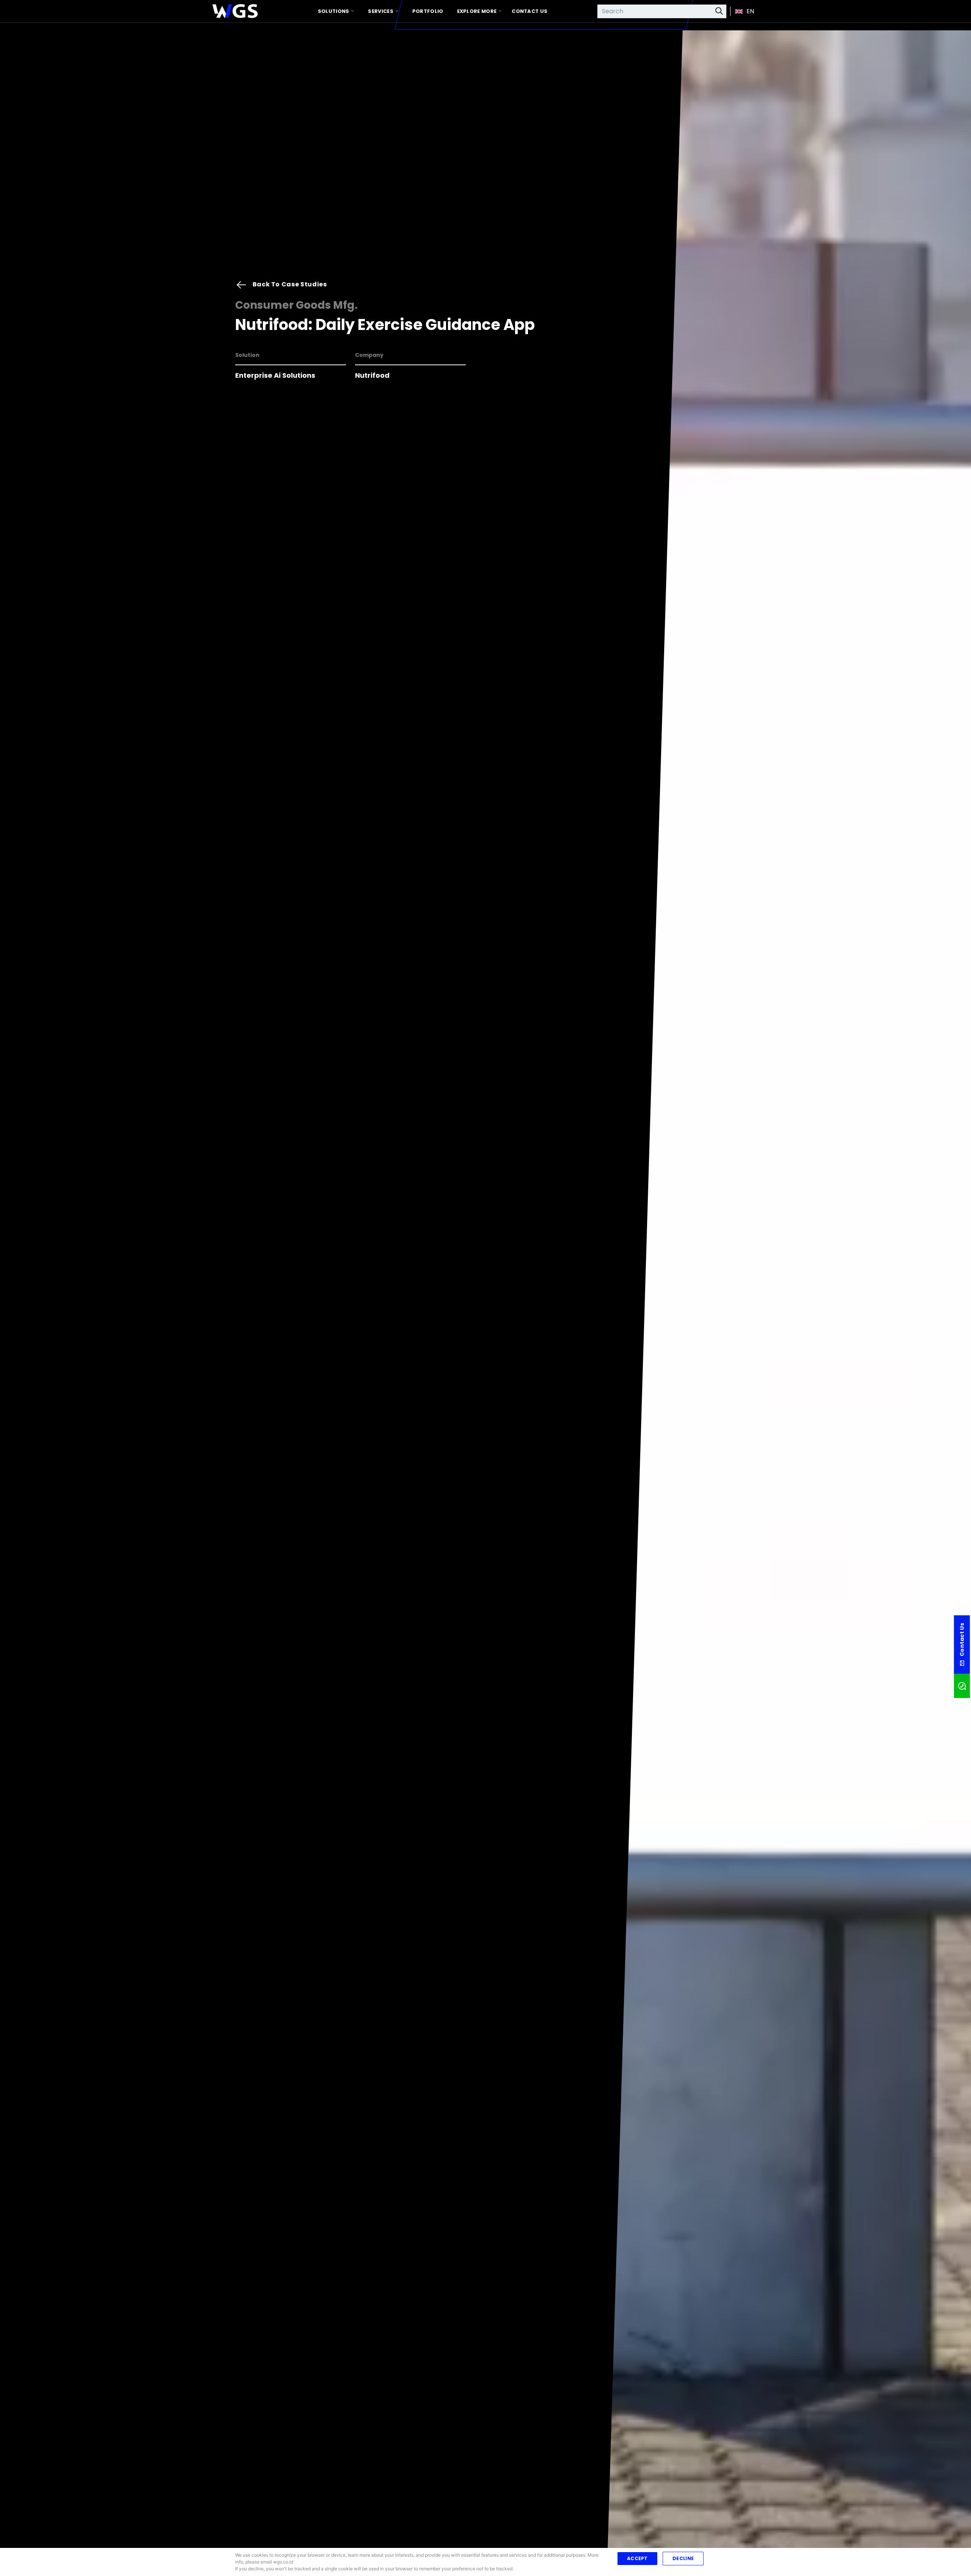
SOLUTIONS (334, 11)
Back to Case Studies (289, 36)
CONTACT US (529, 11)
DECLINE (683, 2558)
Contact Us (485, 2539)
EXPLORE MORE (477, 11)
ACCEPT (637, 2558)
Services (380, 11)
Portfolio (428, 11)
